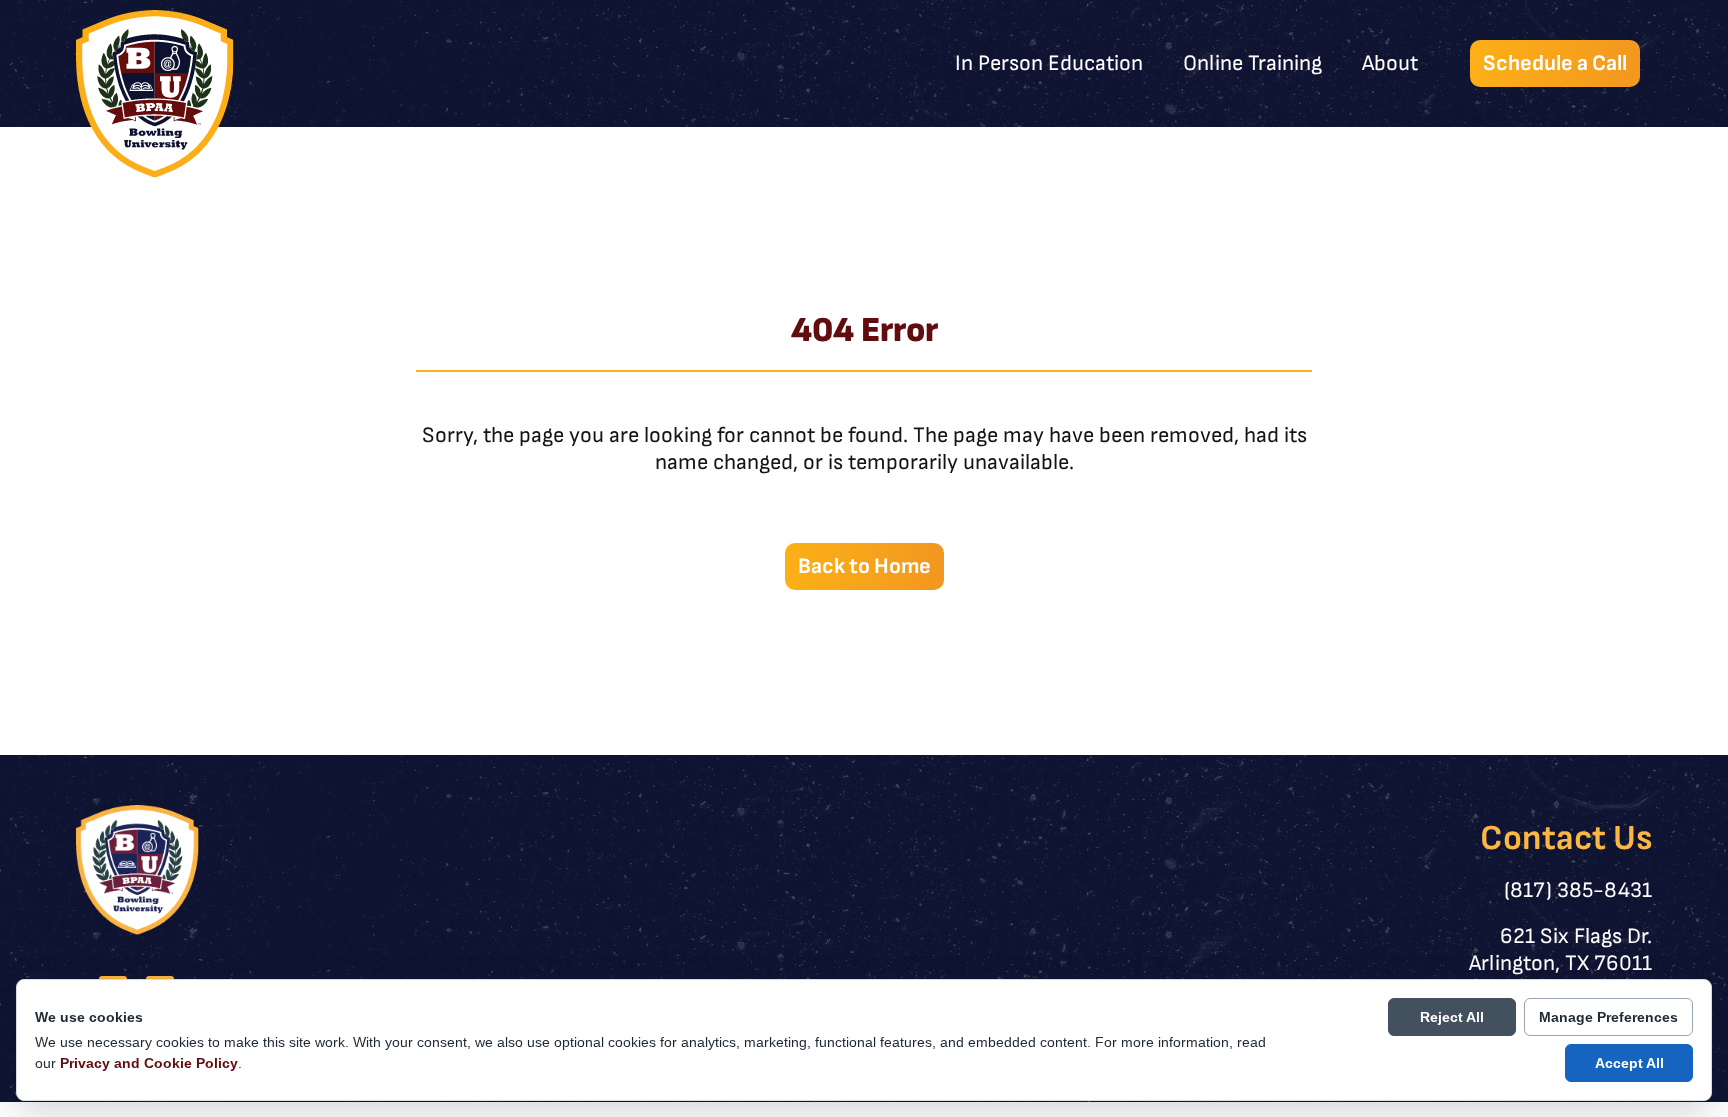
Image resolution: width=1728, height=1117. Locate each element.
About (1390, 63)
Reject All (1452, 1017)
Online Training (1252, 63)
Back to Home (864, 566)
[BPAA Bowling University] (155, 94)
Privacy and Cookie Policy (149, 1063)
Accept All (1629, 1063)
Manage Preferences (1608, 1017)
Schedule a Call (1555, 63)
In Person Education (1049, 63)
